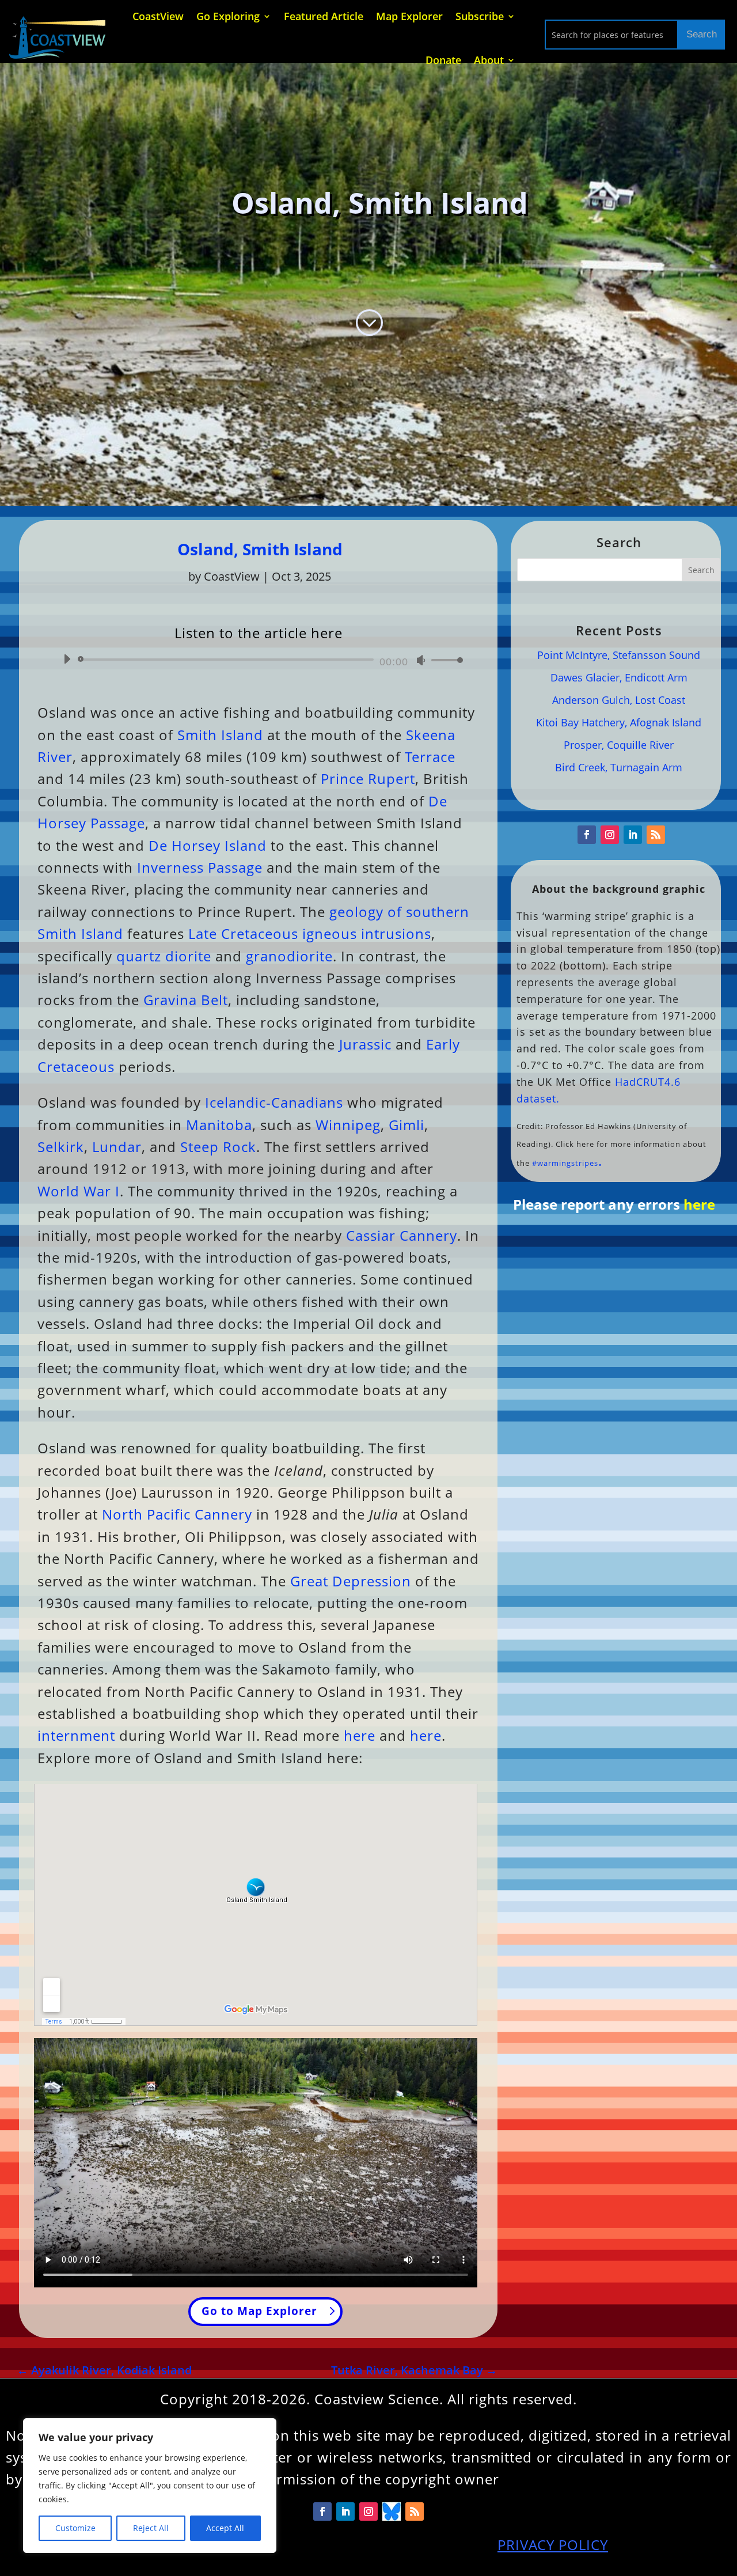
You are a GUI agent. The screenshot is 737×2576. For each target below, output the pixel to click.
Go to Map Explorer (259, 2311)
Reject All (151, 2528)
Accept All (225, 2528)
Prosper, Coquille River (619, 745)
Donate (443, 60)
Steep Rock (218, 1147)
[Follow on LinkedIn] (633, 835)
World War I (79, 1191)
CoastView (232, 576)
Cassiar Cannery (402, 1235)
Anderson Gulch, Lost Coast (619, 700)
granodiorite (289, 956)
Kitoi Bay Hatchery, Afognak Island (619, 722)
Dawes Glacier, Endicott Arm (619, 677)
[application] (259, 660)
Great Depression (351, 1581)
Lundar (117, 1147)
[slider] (444, 660)
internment (76, 1735)
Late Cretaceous (243, 933)
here (360, 1735)
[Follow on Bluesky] (392, 2511)
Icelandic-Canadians (274, 1102)
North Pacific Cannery (177, 1514)
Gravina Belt (186, 1000)
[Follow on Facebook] (587, 835)
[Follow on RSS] (656, 835)
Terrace (430, 757)
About (489, 60)
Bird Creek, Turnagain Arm (619, 767)
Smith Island (220, 735)
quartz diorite (164, 956)
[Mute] (421, 660)
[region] (150, 2486)
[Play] (67, 659)
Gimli (407, 1125)
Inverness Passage (200, 867)
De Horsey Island (208, 845)
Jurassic (365, 1044)
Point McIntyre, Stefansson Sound (619, 655)
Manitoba (219, 1125)
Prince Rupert (368, 779)
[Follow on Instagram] (610, 835)
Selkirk (61, 1147)
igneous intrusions (367, 933)
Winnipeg (348, 1125)
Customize (75, 2528)
